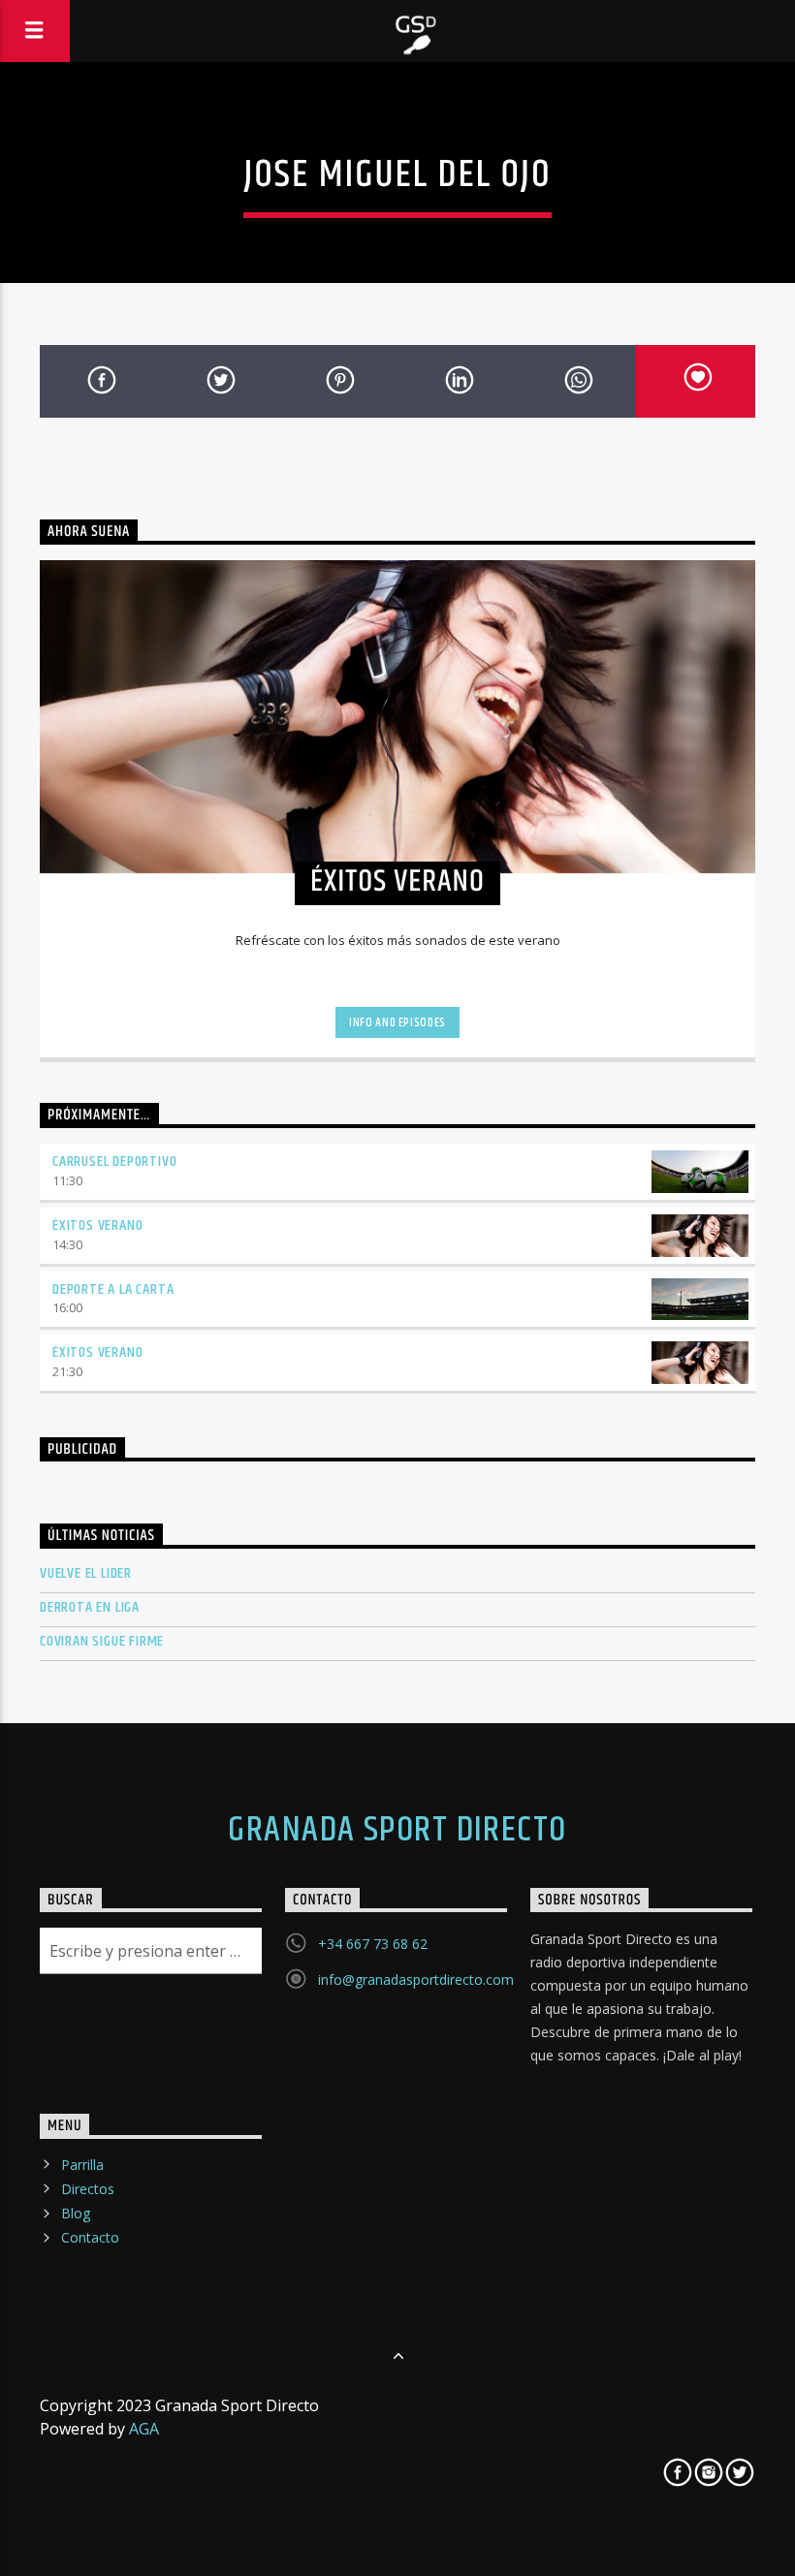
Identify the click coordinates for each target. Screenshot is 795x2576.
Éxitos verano (97, 1225)
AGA (144, 2429)
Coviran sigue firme (102, 1641)
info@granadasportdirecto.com (416, 1979)
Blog (76, 2213)
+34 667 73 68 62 (373, 1944)
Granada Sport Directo (397, 1831)
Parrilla (82, 2165)
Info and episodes (397, 1022)
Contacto (90, 2237)
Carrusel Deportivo (114, 1162)
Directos (88, 2189)
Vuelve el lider (86, 1573)
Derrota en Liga (90, 1607)
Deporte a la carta (113, 1289)
